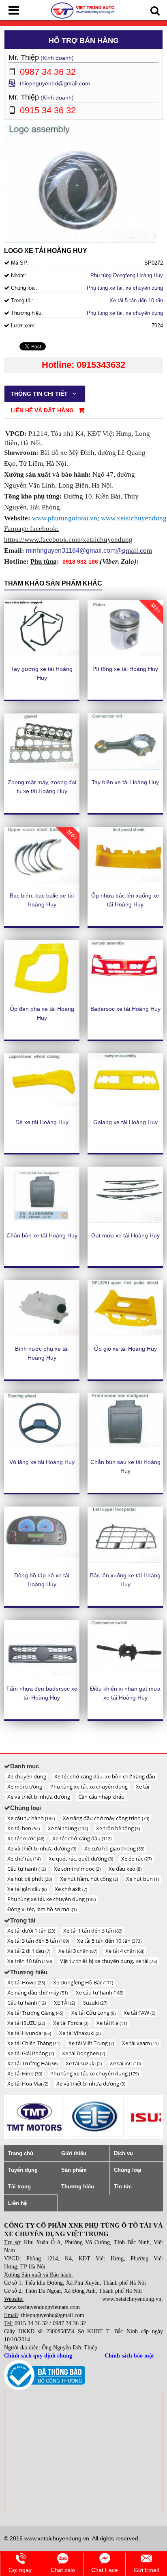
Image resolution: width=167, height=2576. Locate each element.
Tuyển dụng (23, 2170)
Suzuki (95, 2003)
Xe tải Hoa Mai (28, 2084)
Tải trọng (19, 2187)
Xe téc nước (26, 1838)
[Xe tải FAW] (95, 2117)
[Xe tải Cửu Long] (34, 2117)
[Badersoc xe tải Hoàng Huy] (125, 968)
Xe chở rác (24, 1859)
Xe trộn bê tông (118, 1828)
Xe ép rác (136, 1859)
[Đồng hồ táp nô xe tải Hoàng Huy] (42, 1535)
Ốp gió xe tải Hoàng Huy (125, 1349)
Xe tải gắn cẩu (27, 1889)
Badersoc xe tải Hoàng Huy (125, 1009)
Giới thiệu (74, 2153)
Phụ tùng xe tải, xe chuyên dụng (125, 288)
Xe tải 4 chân (125, 1951)
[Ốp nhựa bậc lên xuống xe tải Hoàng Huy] (125, 855)
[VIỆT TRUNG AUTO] (83, 10)
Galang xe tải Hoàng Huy (125, 1122)
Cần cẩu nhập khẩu (101, 1797)
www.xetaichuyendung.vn (132, 2299)
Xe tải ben (24, 1828)
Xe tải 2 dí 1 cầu (29, 1951)
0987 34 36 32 (69, 2323)
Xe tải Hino (25, 2073)
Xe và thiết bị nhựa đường (39, 1797)
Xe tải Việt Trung (91, 2043)
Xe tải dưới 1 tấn (31, 1931)
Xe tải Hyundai (29, 2033)
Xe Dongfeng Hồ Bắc (83, 1982)
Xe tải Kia (112, 2023)
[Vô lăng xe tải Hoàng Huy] (42, 1422)
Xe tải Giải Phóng (31, 2053)
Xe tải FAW (139, 2013)
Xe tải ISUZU (26, 2023)
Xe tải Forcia (71, 2023)
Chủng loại (128, 2170)
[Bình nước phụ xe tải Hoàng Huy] (42, 1308)
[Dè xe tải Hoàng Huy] (42, 1082)
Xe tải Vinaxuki (80, 2033)
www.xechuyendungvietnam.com (42, 2307)
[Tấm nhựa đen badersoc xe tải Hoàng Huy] (42, 1648)
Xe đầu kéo (125, 1869)
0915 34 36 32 (31, 2323)
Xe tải (142, 1787)
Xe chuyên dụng (27, 1776)
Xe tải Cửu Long (93, 2013)
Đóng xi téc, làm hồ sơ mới (42, 1909)
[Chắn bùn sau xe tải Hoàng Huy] (125, 1422)
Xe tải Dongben (83, 2053)
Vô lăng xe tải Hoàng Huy (42, 1462)
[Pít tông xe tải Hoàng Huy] (125, 628)
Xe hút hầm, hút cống (89, 1879)
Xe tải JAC (125, 2063)
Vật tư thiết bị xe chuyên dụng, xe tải (108, 1961)
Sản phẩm (74, 2170)
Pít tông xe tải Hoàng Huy (125, 669)
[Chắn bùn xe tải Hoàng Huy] (42, 1195)
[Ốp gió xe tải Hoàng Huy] (125, 1308)
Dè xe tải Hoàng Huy (42, 1122)
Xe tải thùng (68, 1828)
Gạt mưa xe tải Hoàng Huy (125, 1235)
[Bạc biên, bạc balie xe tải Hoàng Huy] (42, 855)
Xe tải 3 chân (78, 1951)
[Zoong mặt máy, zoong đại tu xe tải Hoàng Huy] (42, 742)
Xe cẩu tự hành (31, 1818)
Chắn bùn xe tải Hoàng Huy (42, 1235)
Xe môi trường (25, 1787)
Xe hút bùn (142, 1879)
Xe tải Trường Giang (35, 2013)
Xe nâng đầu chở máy (37, 1992)
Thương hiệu (78, 2187)
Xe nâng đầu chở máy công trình (106, 1818)
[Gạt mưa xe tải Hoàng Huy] (125, 1195)
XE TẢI (64, 2003)
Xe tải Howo (26, 1982)
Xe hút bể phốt (30, 1879)
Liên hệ (17, 2203)
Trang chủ (21, 2153)
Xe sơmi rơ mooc (77, 1869)
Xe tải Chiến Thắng (34, 2043)
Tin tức (123, 2187)
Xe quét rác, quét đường (81, 1859)
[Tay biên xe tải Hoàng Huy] (125, 742)
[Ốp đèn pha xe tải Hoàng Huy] (42, 968)
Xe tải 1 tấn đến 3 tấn (93, 1931)
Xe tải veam (140, 2043)
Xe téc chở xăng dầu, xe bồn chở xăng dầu (105, 1776)
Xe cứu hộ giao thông (114, 1848)
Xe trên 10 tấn (30, 1961)
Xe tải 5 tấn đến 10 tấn (136, 300)
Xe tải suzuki (84, 2063)
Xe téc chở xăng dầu (82, 1838)
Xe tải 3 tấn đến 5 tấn (38, 1941)
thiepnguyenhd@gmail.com (55, 83)
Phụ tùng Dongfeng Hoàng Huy (127, 275)
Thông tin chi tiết (40, 394)
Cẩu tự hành (27, 1869)
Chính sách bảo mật (129, 2356)
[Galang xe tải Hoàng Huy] (125, 1082)
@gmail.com (134, 551)
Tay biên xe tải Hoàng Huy (125, 782)
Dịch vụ (123, 2153)
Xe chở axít (71, 1889)
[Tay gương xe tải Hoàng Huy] (42, 628)
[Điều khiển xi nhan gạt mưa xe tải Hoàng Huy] (125, 1648)
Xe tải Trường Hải (32, 2063)
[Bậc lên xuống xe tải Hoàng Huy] (125, 1535)
